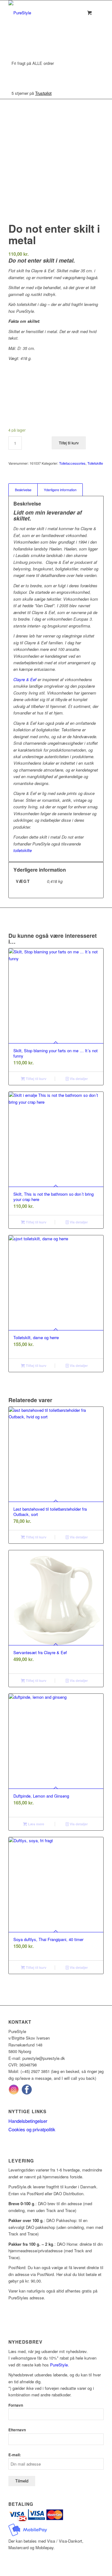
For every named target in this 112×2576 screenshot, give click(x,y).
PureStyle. (60, 2365)
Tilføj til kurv (69, 443)
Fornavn (16, 2405)
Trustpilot (43, 93)
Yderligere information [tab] (60, 490)
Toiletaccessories (72, 463)
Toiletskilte (95, 463)
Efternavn (17, 2430)
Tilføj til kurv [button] (36, 1079)
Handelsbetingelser (28, 2121)
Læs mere (36, 1824)
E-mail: (15, 2455)
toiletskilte (23, 850)
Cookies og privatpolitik (32, 2129)
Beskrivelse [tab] (23, 490)
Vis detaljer (78, 1079)
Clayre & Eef (25, 679)
